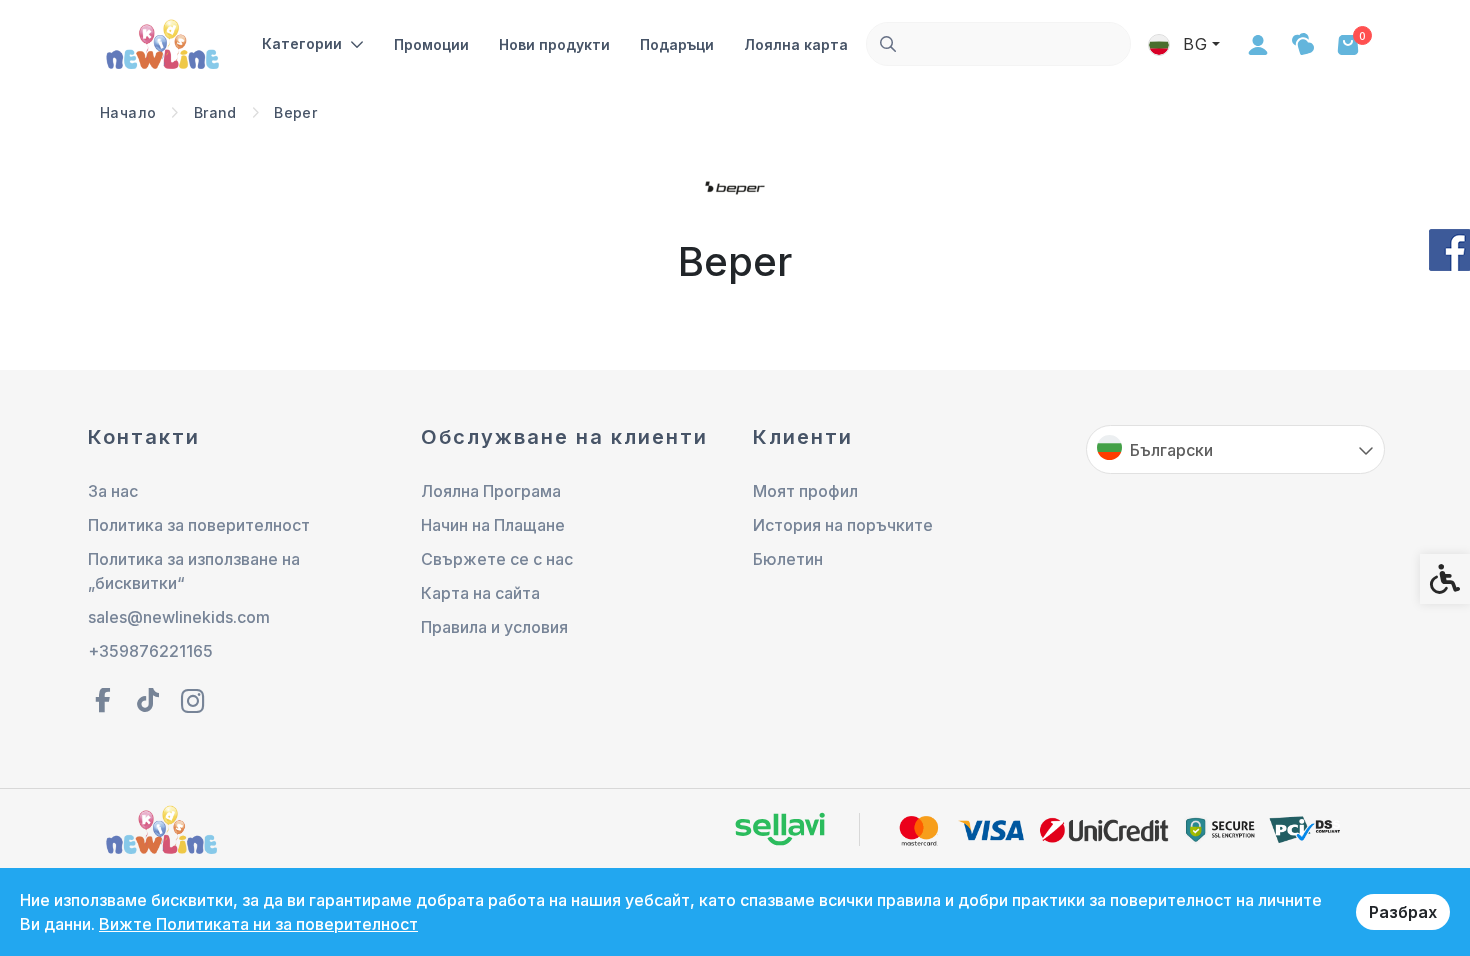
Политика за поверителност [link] (199, 525)
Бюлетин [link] (788, 559)
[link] (165, 42)
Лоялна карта (796, 44)
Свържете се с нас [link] (497, 559)
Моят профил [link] (805, 491)
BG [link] (1193, 44)
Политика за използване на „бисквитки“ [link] (194, 571)
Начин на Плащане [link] (493, 525)
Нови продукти (554, 44)
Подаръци (677, 44)
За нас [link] (113, 491)
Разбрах (1403, 912)
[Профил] (1257, 44)
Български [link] (1171, 450)
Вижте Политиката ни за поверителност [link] (258, 924)
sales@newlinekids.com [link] (179, 617)
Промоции (431, 44)
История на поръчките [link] (843, 525)
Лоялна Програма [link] (491, 491)
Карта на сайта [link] (480, 593)
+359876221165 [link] (150, 651)
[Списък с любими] (1302, 44)
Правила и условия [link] (494, 627)
